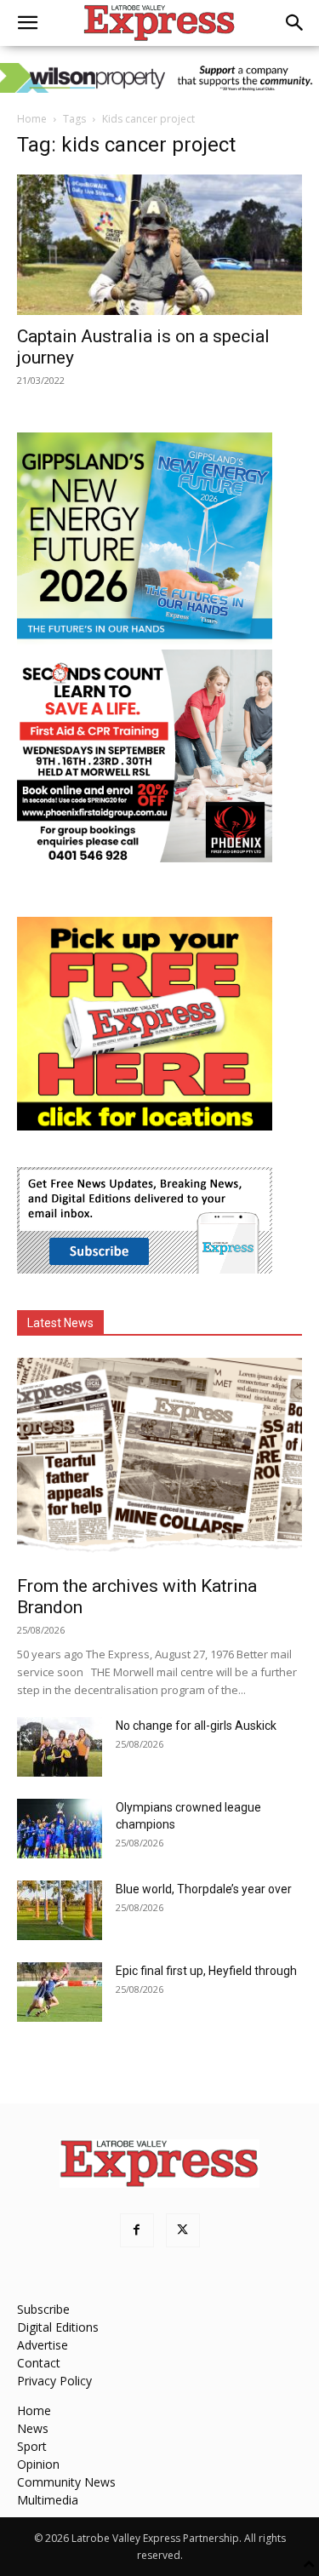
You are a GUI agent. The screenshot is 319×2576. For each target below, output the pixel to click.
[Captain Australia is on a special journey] (159, 245)
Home (32, 119)
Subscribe (43, 2309)
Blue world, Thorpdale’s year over (204, 1889)
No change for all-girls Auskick (196, 1726)
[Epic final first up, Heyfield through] (60, 1992)
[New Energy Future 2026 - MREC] (145, 641)
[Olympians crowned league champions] (60, 1829)
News (33, 2428)
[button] (27, 23)
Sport (32, 2446)
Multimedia (48, 2500)
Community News (66, 2482)
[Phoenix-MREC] (145, 858)
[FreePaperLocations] (145, 1126)
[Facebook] (137, 2230)
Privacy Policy (54, 2381)
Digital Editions (58, 2327)
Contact (39, 2363)
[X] (183, 2230)
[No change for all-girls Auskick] (60, 1747)
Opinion (38, 2464)
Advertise (43, 2345)
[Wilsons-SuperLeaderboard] (159, 78)
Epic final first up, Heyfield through (206, 1971)
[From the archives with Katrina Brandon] (159, 1461)
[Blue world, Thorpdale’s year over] (60, 1910)
